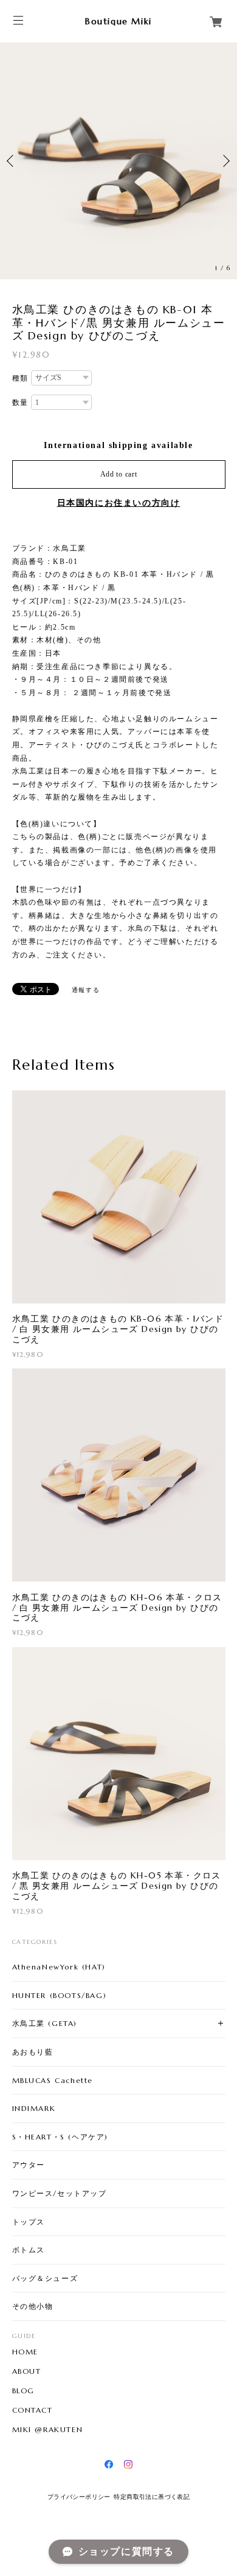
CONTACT (33, 2410)
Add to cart (119, 474)
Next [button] (225, 161)
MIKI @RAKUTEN (48, 2430)
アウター (29, 2165)
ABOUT (27, 2371)
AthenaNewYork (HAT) (59, 1967)
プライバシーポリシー (79, 2497)
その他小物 (33, 2306)
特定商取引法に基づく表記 (152, 2497)
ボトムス (29, 2250)
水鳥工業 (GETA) (45, 2023)
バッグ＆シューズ (45, 2278)
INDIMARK (34, 2108)
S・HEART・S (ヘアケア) (60, 2137)
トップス (29, 2222)
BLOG (23, 2391)
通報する (86, 990)
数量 (20, 403)
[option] (118, 161)
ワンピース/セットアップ (60, 2193)
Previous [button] (12, 161)
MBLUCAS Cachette (53, 2080)
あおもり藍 (33, 2052)
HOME (25, 2352)
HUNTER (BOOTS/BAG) (60, 1995)
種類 (20, 378)
